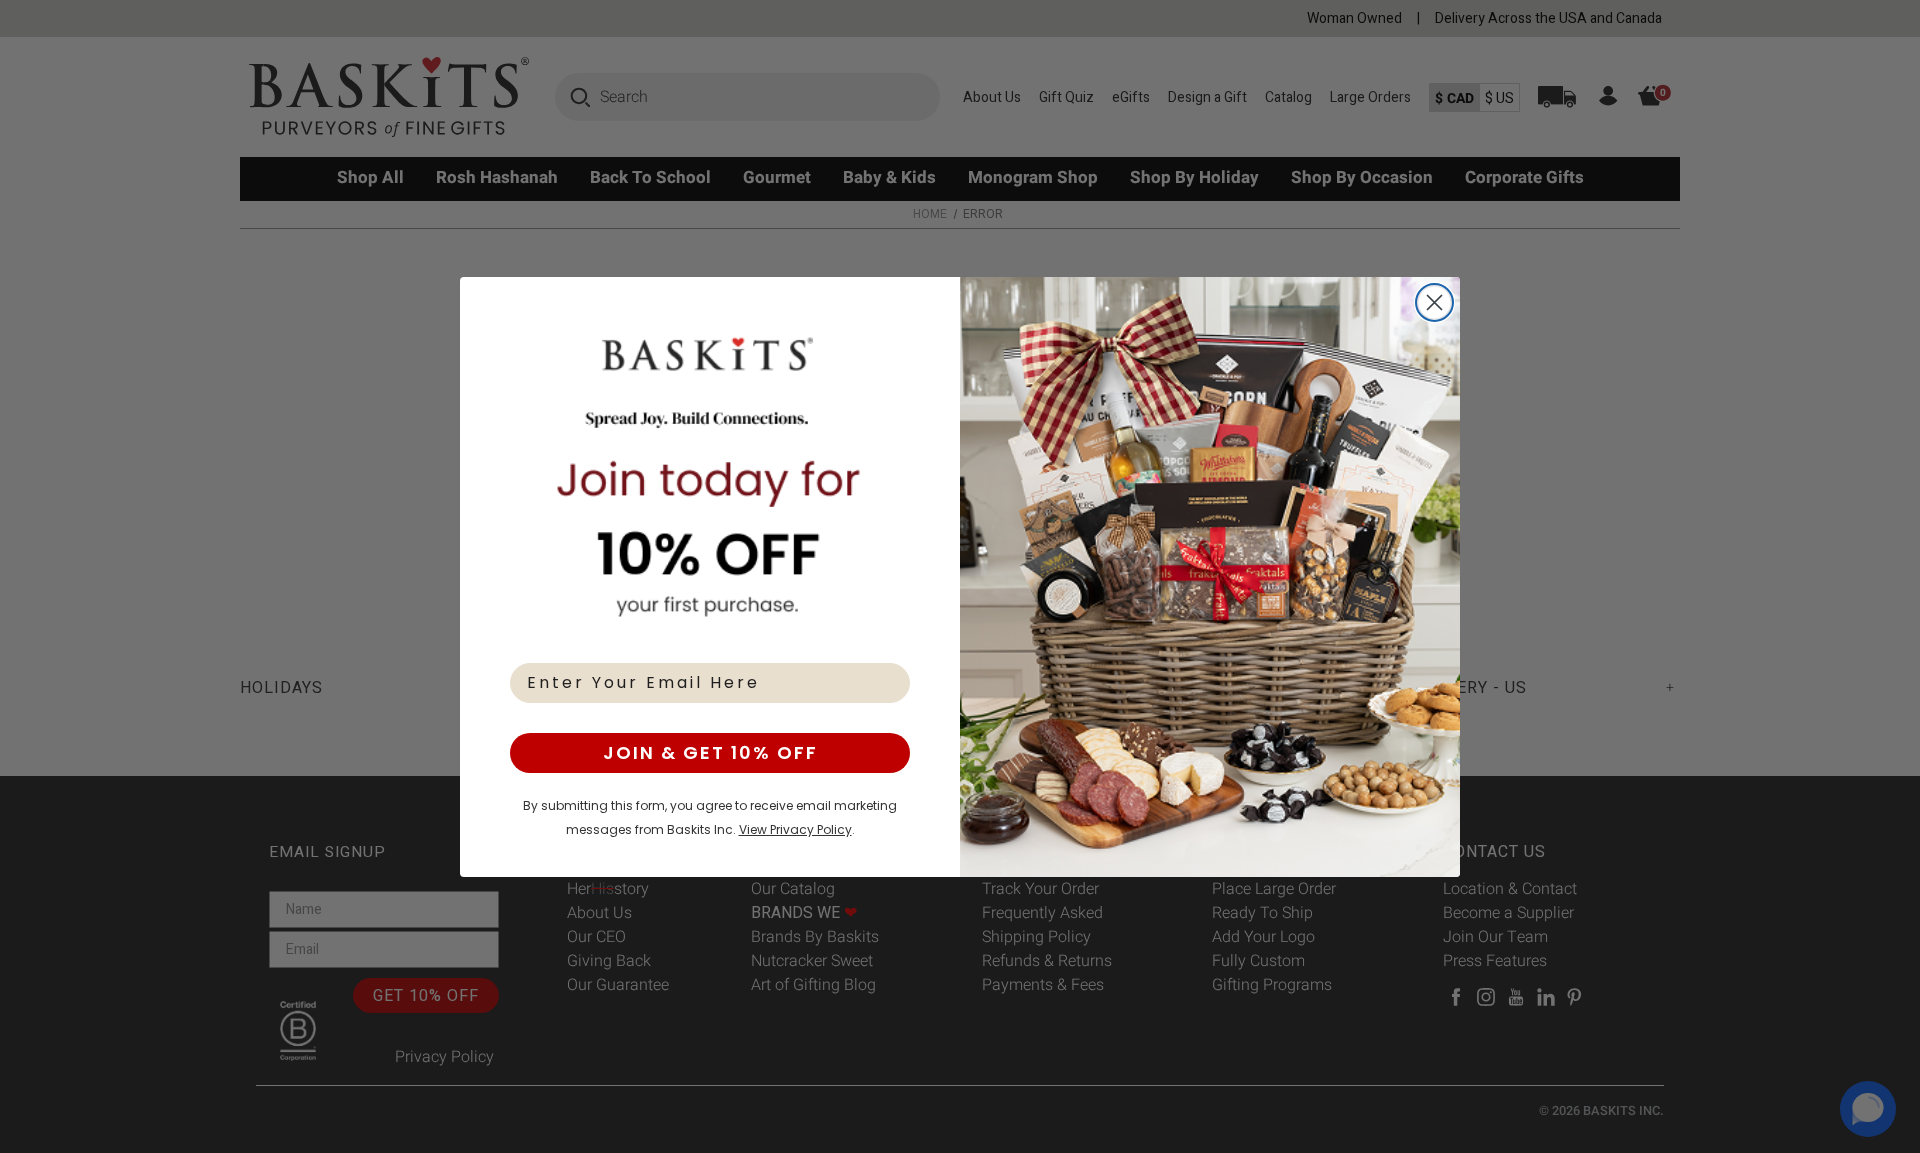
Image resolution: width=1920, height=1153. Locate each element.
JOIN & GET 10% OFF (710, 752)
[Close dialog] (1434, 302)
